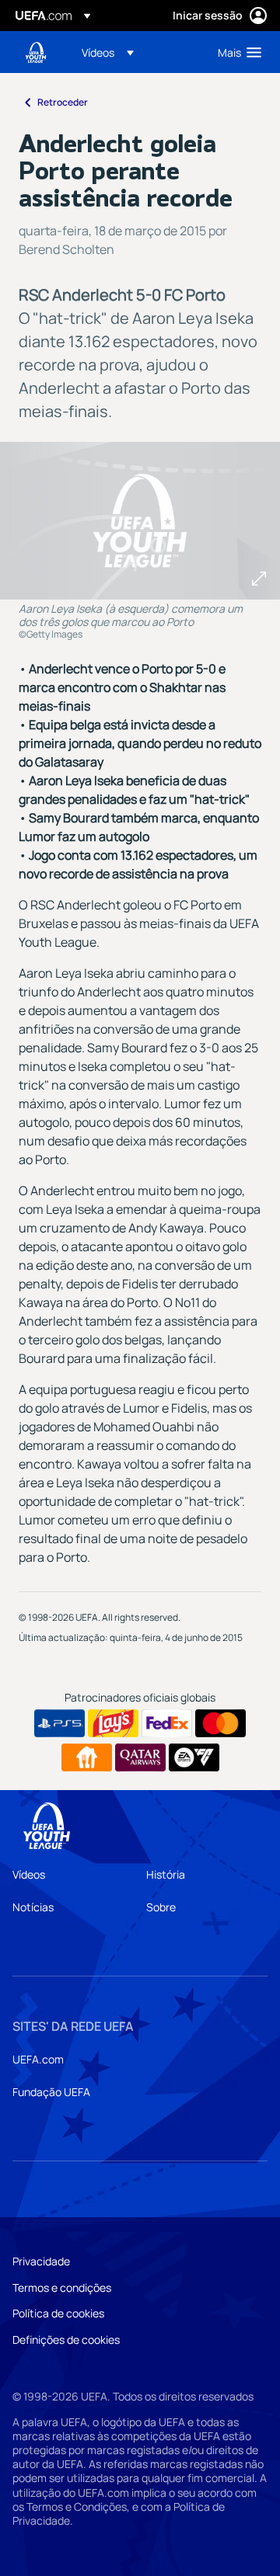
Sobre (161, 1907)
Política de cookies (58, 2313)
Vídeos (29, 1874)
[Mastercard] (220, 1723)
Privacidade (41, 2261)
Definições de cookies (66, 2340)
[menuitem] (136, 52)
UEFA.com (38, 2059)
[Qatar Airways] (140, 1757)
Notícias (33, 1907)
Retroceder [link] (63, 102)
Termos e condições (62, 2287)
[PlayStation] (59, 1723)
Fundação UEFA (51, 2092)
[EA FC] (194, 1757)
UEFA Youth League (36, 52)
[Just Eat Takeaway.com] (87, 1757)
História (166, 1874)
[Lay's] (113, 1723)
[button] (108, 52)
